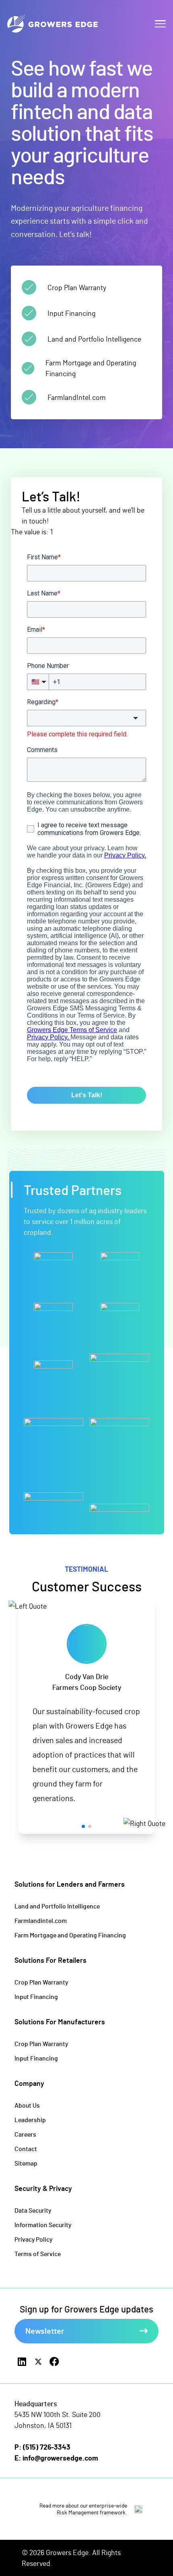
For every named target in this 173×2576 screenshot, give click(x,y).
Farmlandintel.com (41, 1920)
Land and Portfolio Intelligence (57, 1906)
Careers (25, 2134)
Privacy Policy (33, 2239)
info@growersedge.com (60, 2458)
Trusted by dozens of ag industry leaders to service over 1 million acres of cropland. (85, 1221)
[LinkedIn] (22, 2362)
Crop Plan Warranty (41, 1982)
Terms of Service (38, 2253)
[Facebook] (54, 2362)
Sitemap (26, 2163)
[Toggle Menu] (160, 24)
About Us (27, 2105)
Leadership (30, 2120)
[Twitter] (38, 2362)
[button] (83, 1826)
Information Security (43, 2225)
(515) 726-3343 (47, 2447)
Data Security (33, 2210)
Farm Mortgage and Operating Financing (70, 1935)
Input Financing (36, 1996)
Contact (26, 2148)
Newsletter (45, 2331)
